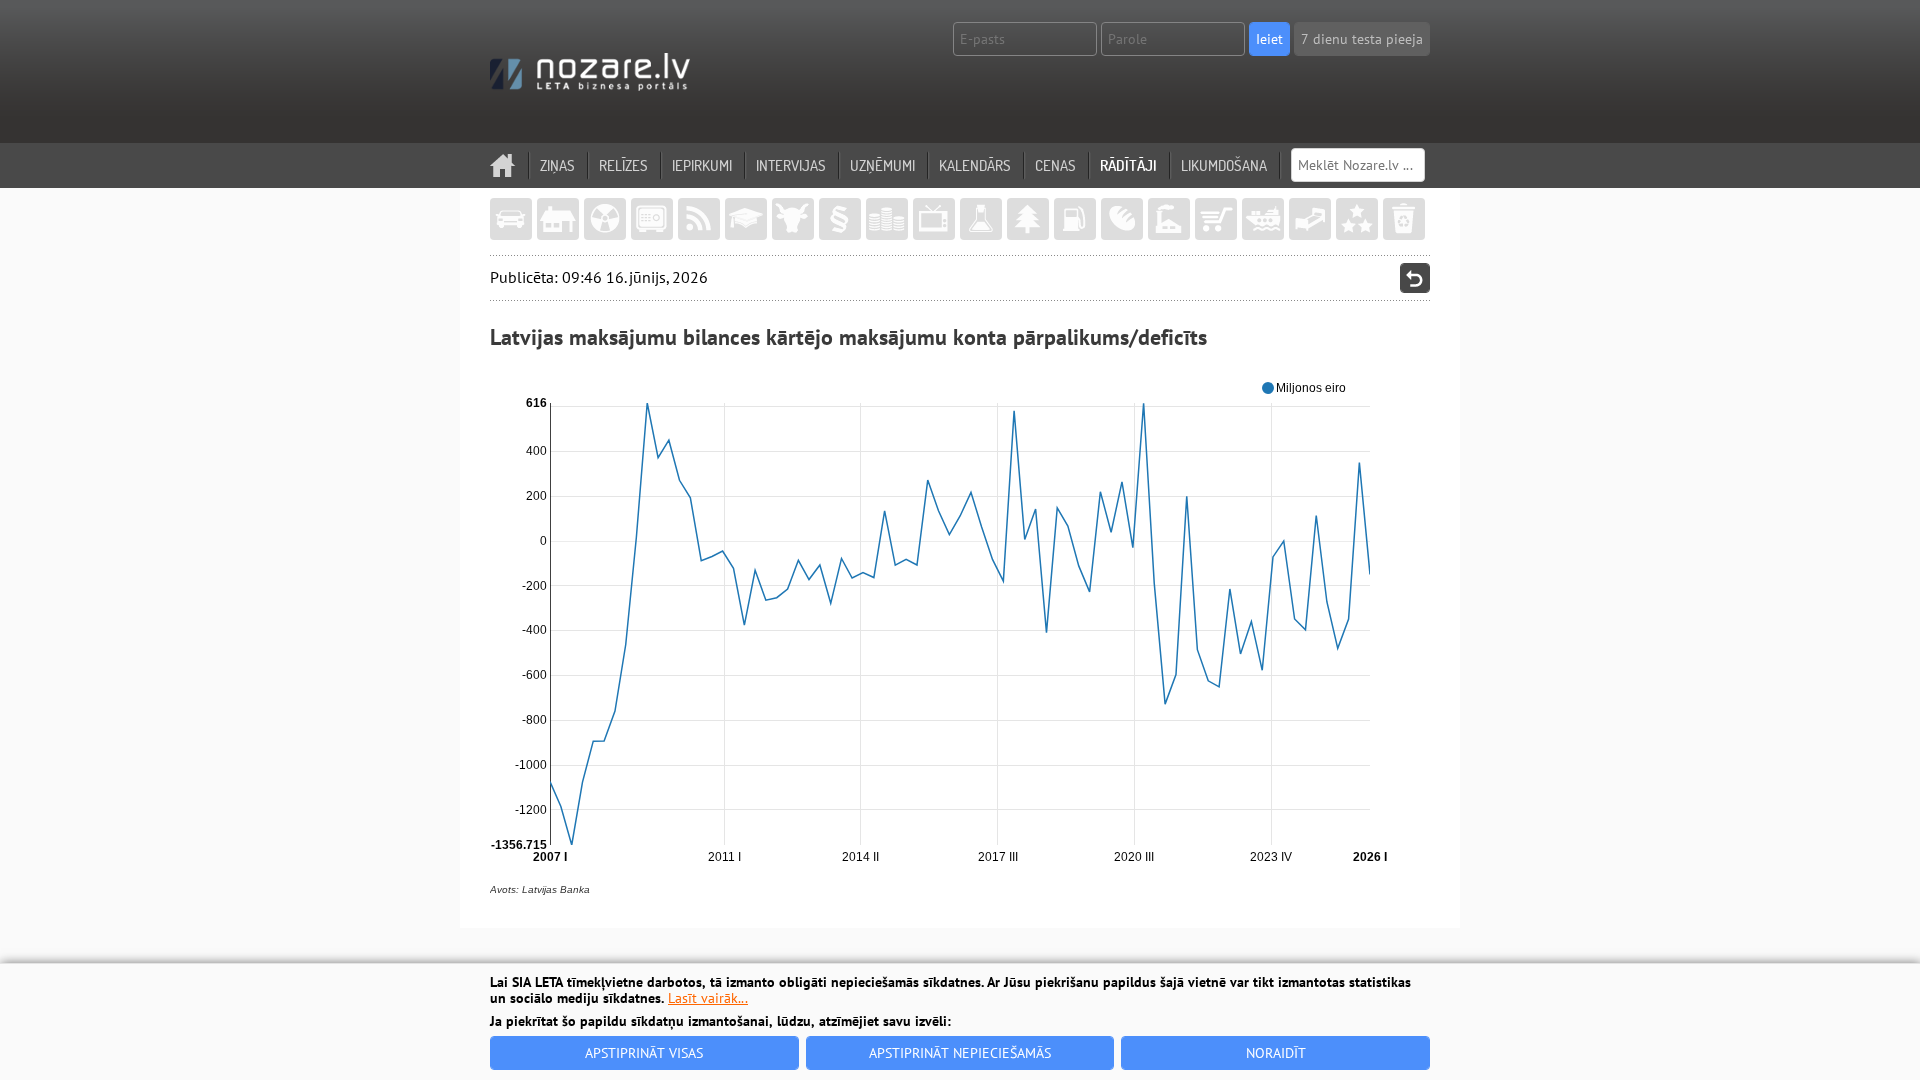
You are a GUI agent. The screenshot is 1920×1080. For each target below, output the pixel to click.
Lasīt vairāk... (708, 998)
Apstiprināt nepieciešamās (960, 1053)
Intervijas (791, 165)
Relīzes (623, 165)
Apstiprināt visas (644, 1053)
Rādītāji (1128, 165)
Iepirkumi (702, 165)
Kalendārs (975, 165)
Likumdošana (1224, 165)
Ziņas (557, 165)
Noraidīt (1276, 1053)
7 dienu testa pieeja (1362, 39)
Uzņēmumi (882, 165)
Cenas (1055, 165)
